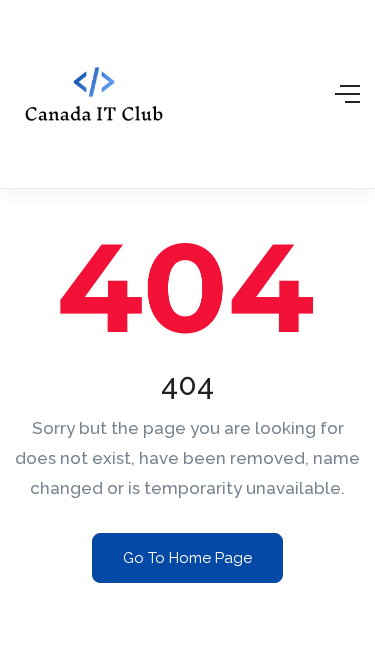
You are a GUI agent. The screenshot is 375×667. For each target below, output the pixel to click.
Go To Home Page (187, 558)
